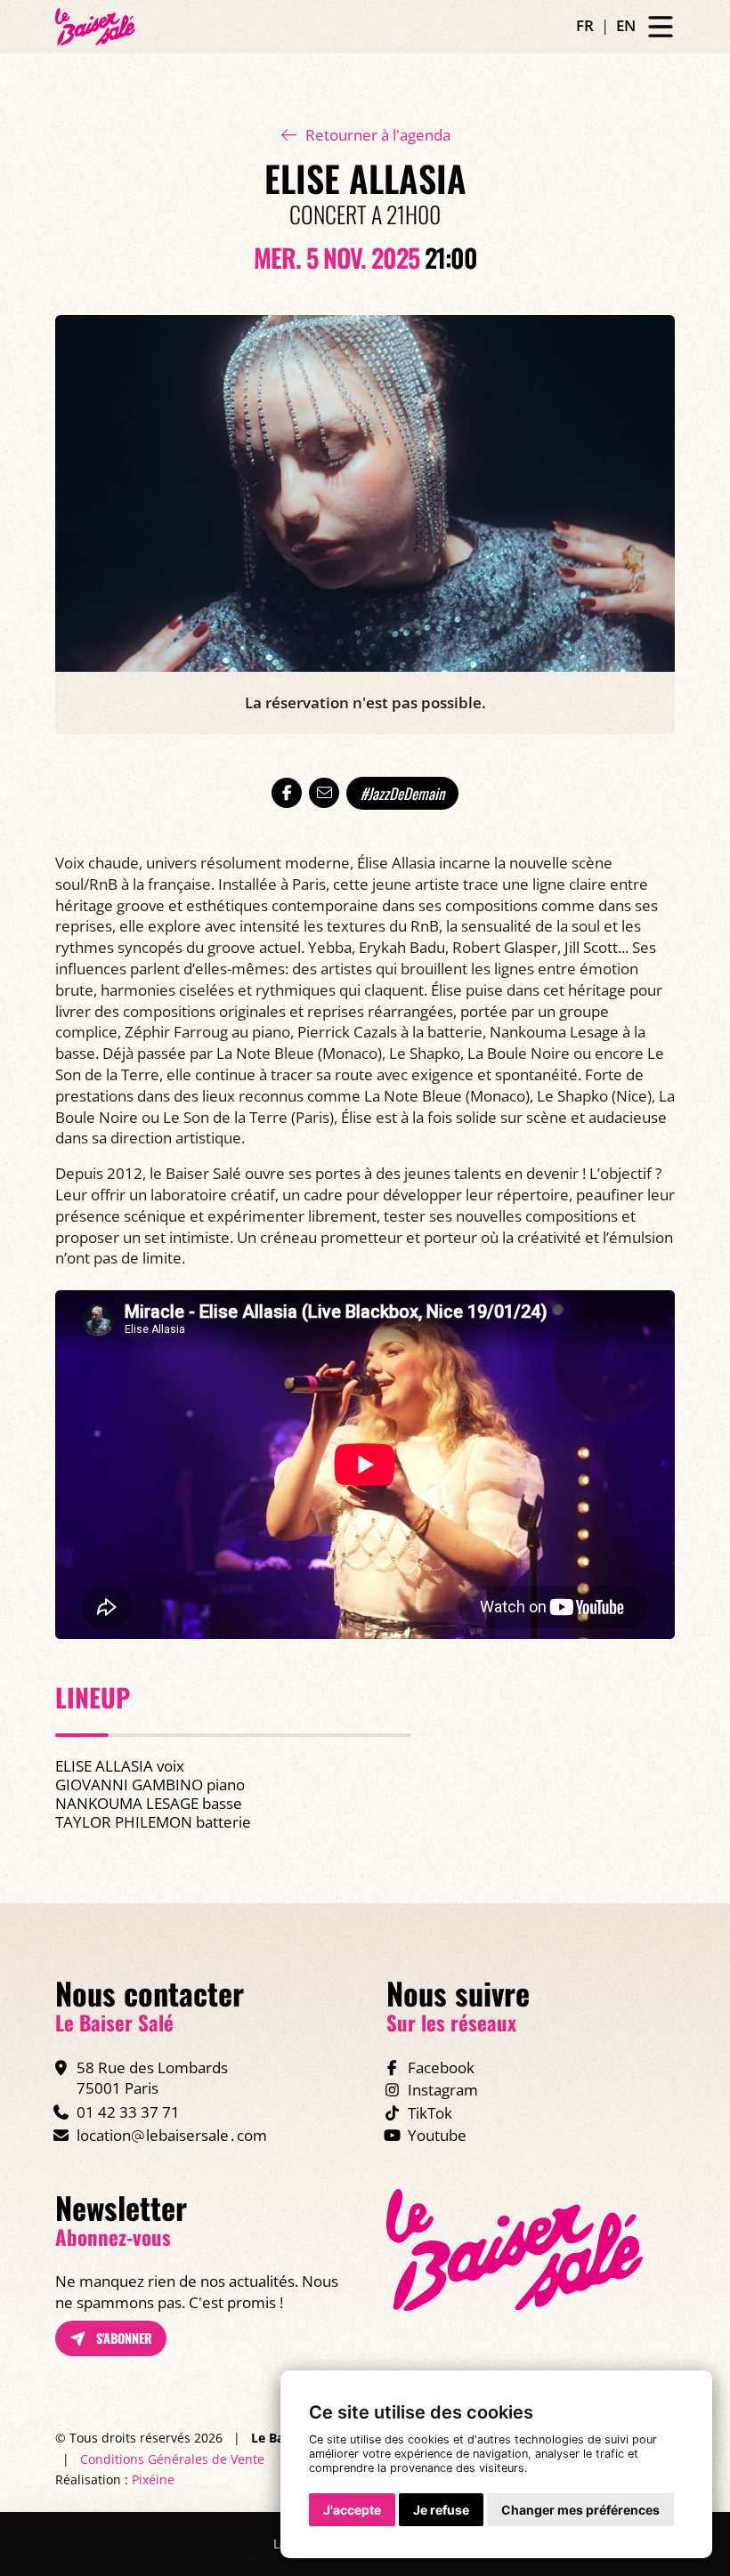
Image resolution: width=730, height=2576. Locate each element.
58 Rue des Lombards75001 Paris (152, 2078)
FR (585, 25)
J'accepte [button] (352, 2510)
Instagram (443, 2090)
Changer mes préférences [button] (580, 2510)
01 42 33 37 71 (128, 2112)
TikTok (430, 2113)
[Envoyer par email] (324, 793)
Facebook (441, 2067)
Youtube (437, 2135)
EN (626, 25)
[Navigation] (661, 27)
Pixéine (153, 2479)
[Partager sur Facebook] (287, 793)
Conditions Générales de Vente (172, 2459)
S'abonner (122, 2338)
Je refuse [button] (441, 2510)
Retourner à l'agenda (378, 135)
